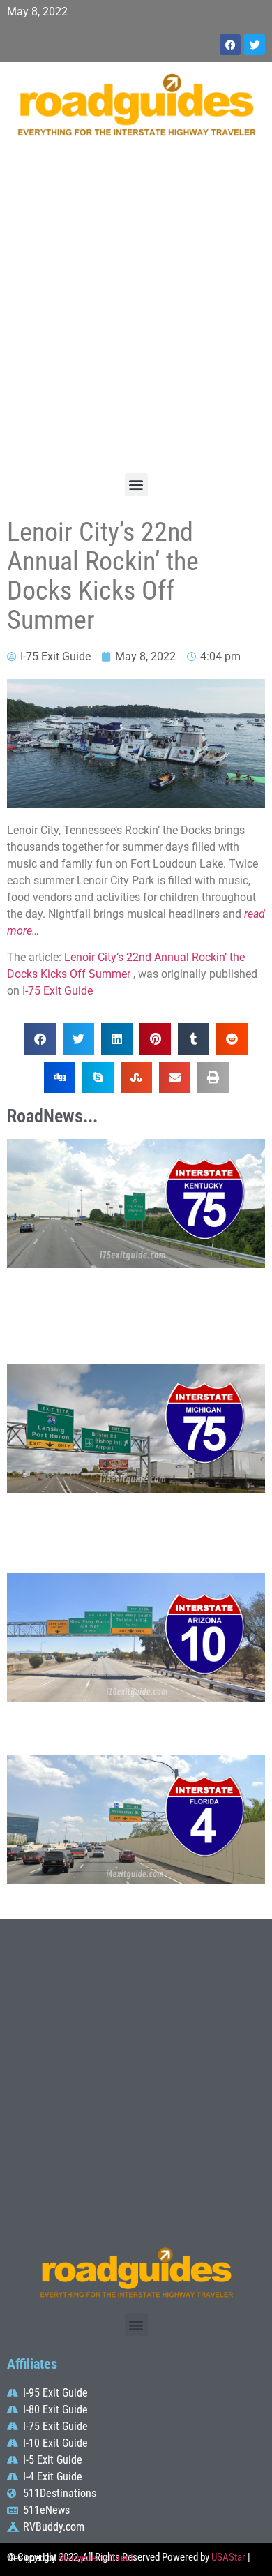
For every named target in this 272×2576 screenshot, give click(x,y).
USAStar (228, 2557)
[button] (136, 485)
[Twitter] (255, 45)
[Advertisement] (136, 308)
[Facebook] (230, 45)
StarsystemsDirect (96, 2558)
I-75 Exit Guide (58, 991)
